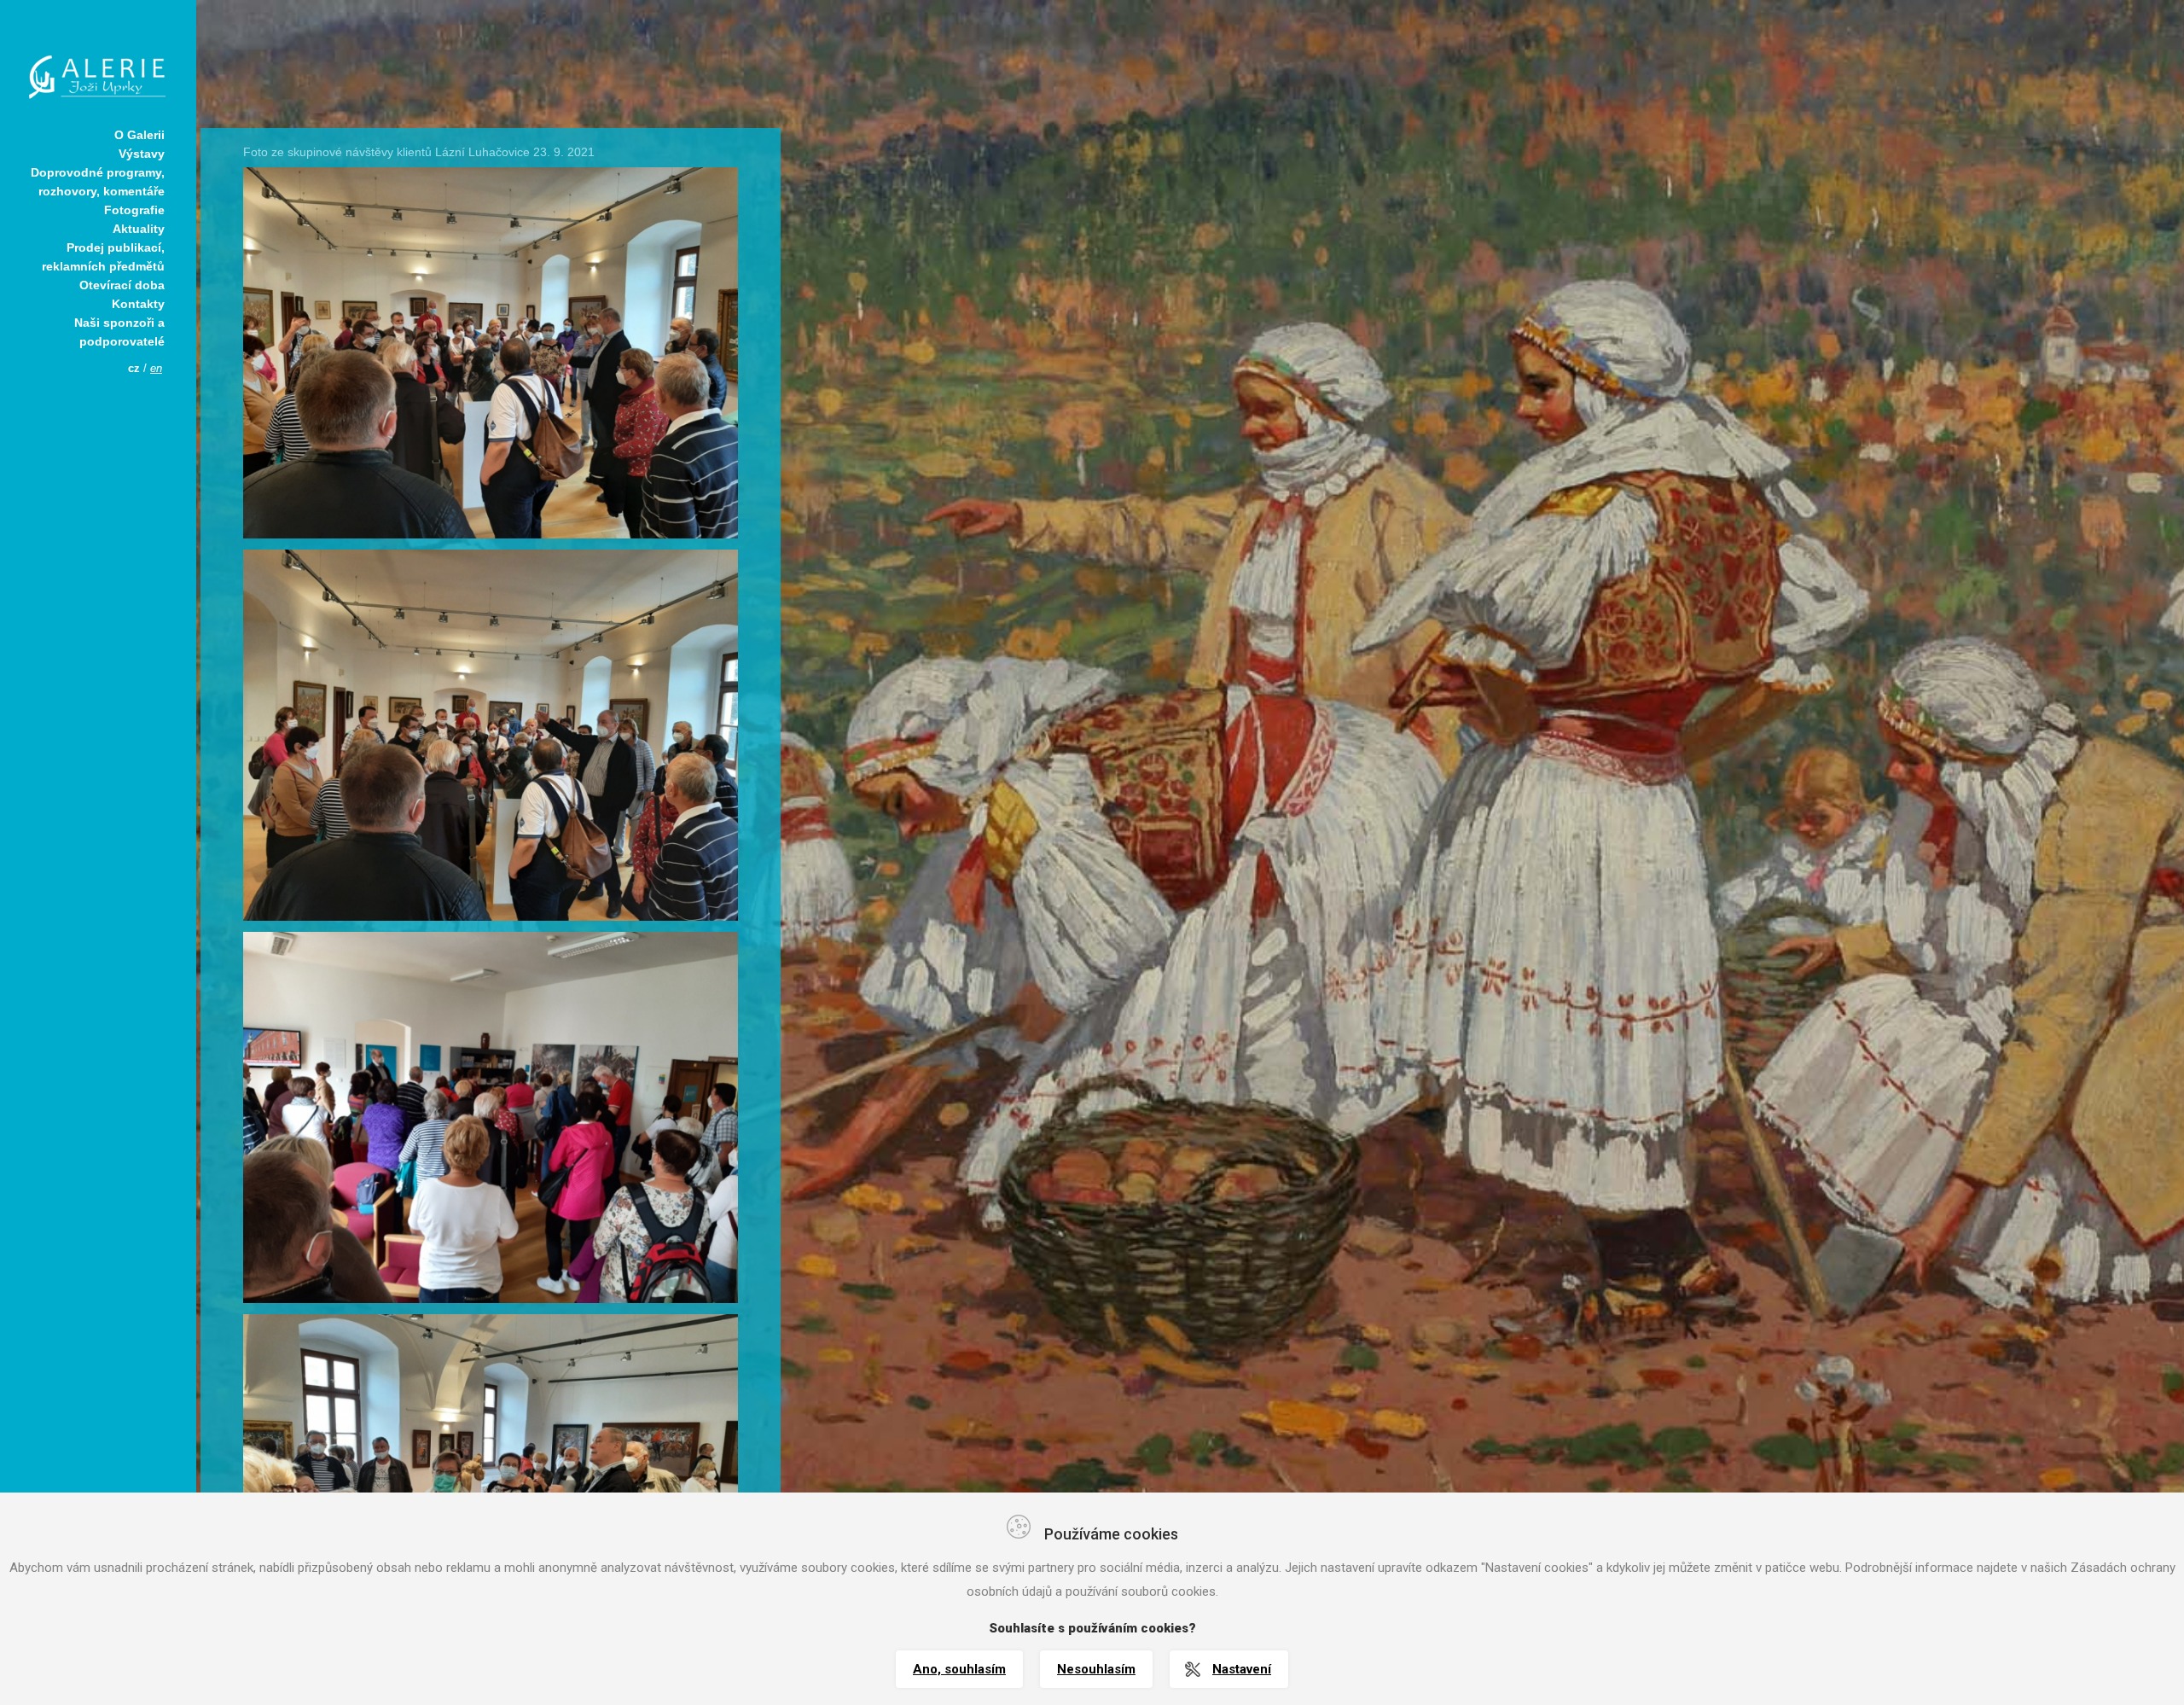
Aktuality (139, 229)
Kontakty (138, 304)
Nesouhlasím (1096, 1669)
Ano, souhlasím (959, 1669)
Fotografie (134, 210)
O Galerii (139, 135)
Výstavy (142, 154)
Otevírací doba (122, 285)
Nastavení (1242, 1669)
